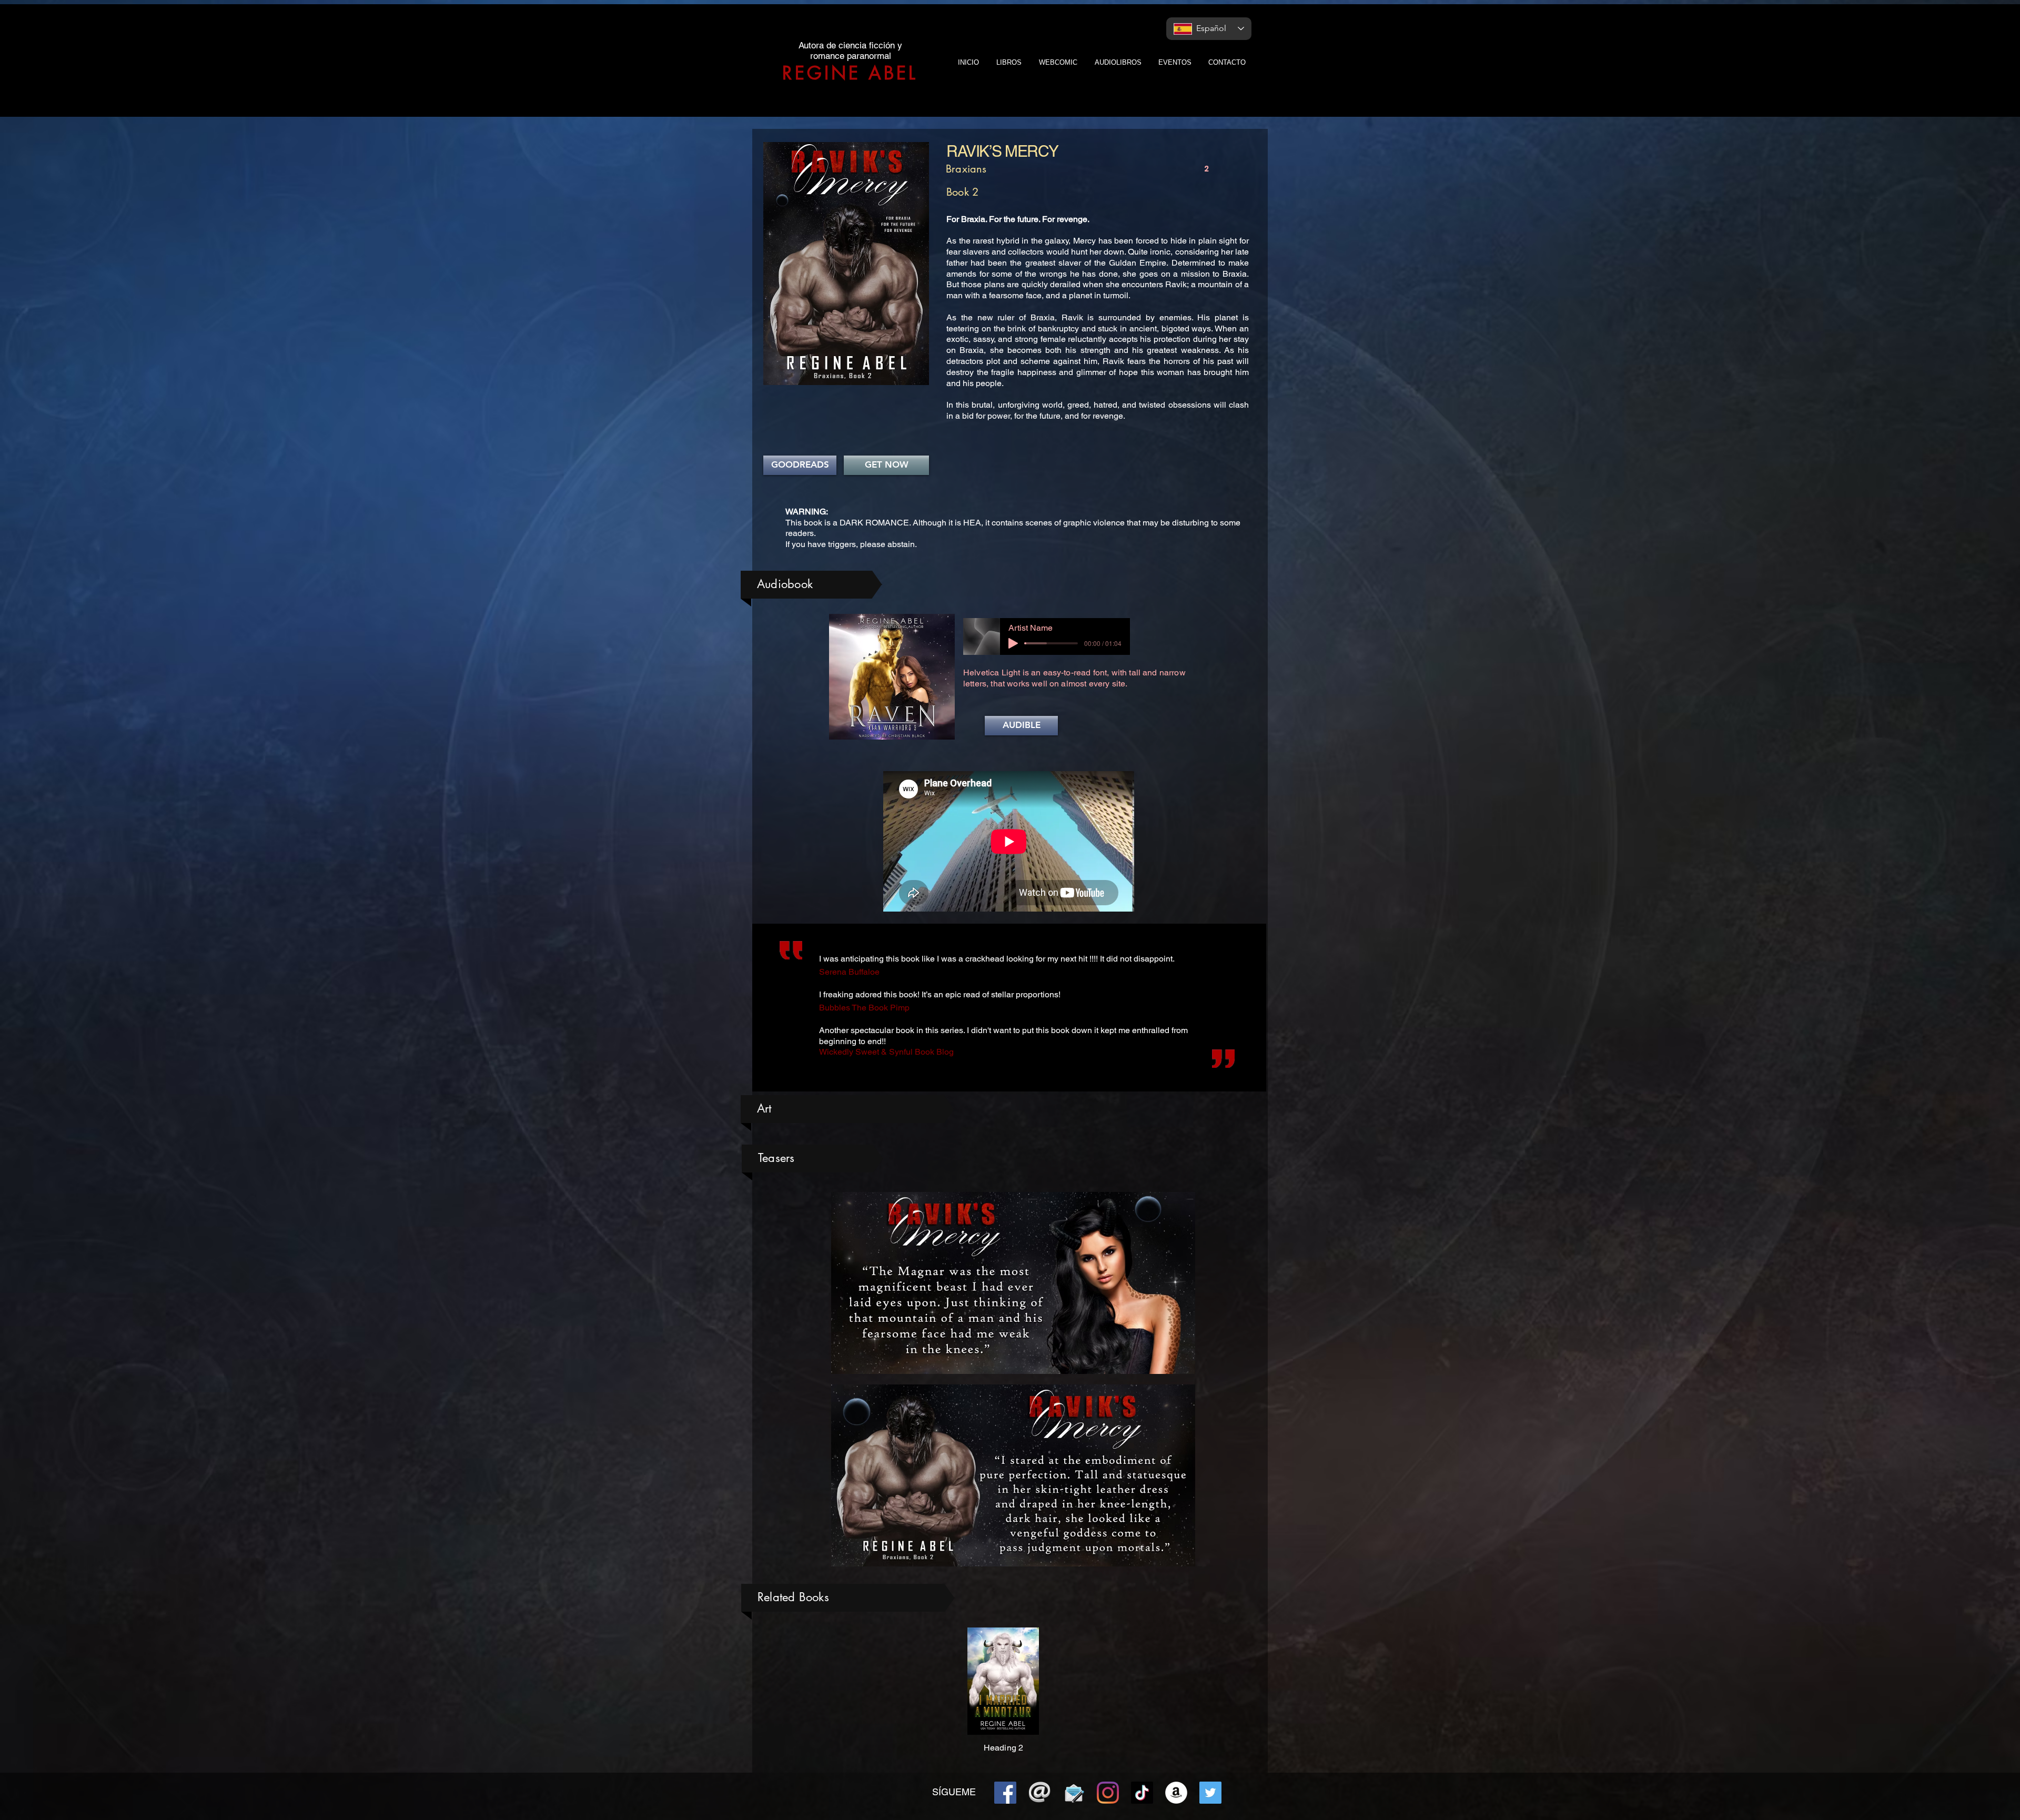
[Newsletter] (1074, 1793)
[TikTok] (1142, 1793)
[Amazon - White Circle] (1176, 1793)
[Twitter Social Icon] (1210, 1793)
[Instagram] (1108, 1793)
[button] (1021, 726)
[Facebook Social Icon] (1005, 1793)
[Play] (1013, 643)
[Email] (1039, 1793)
